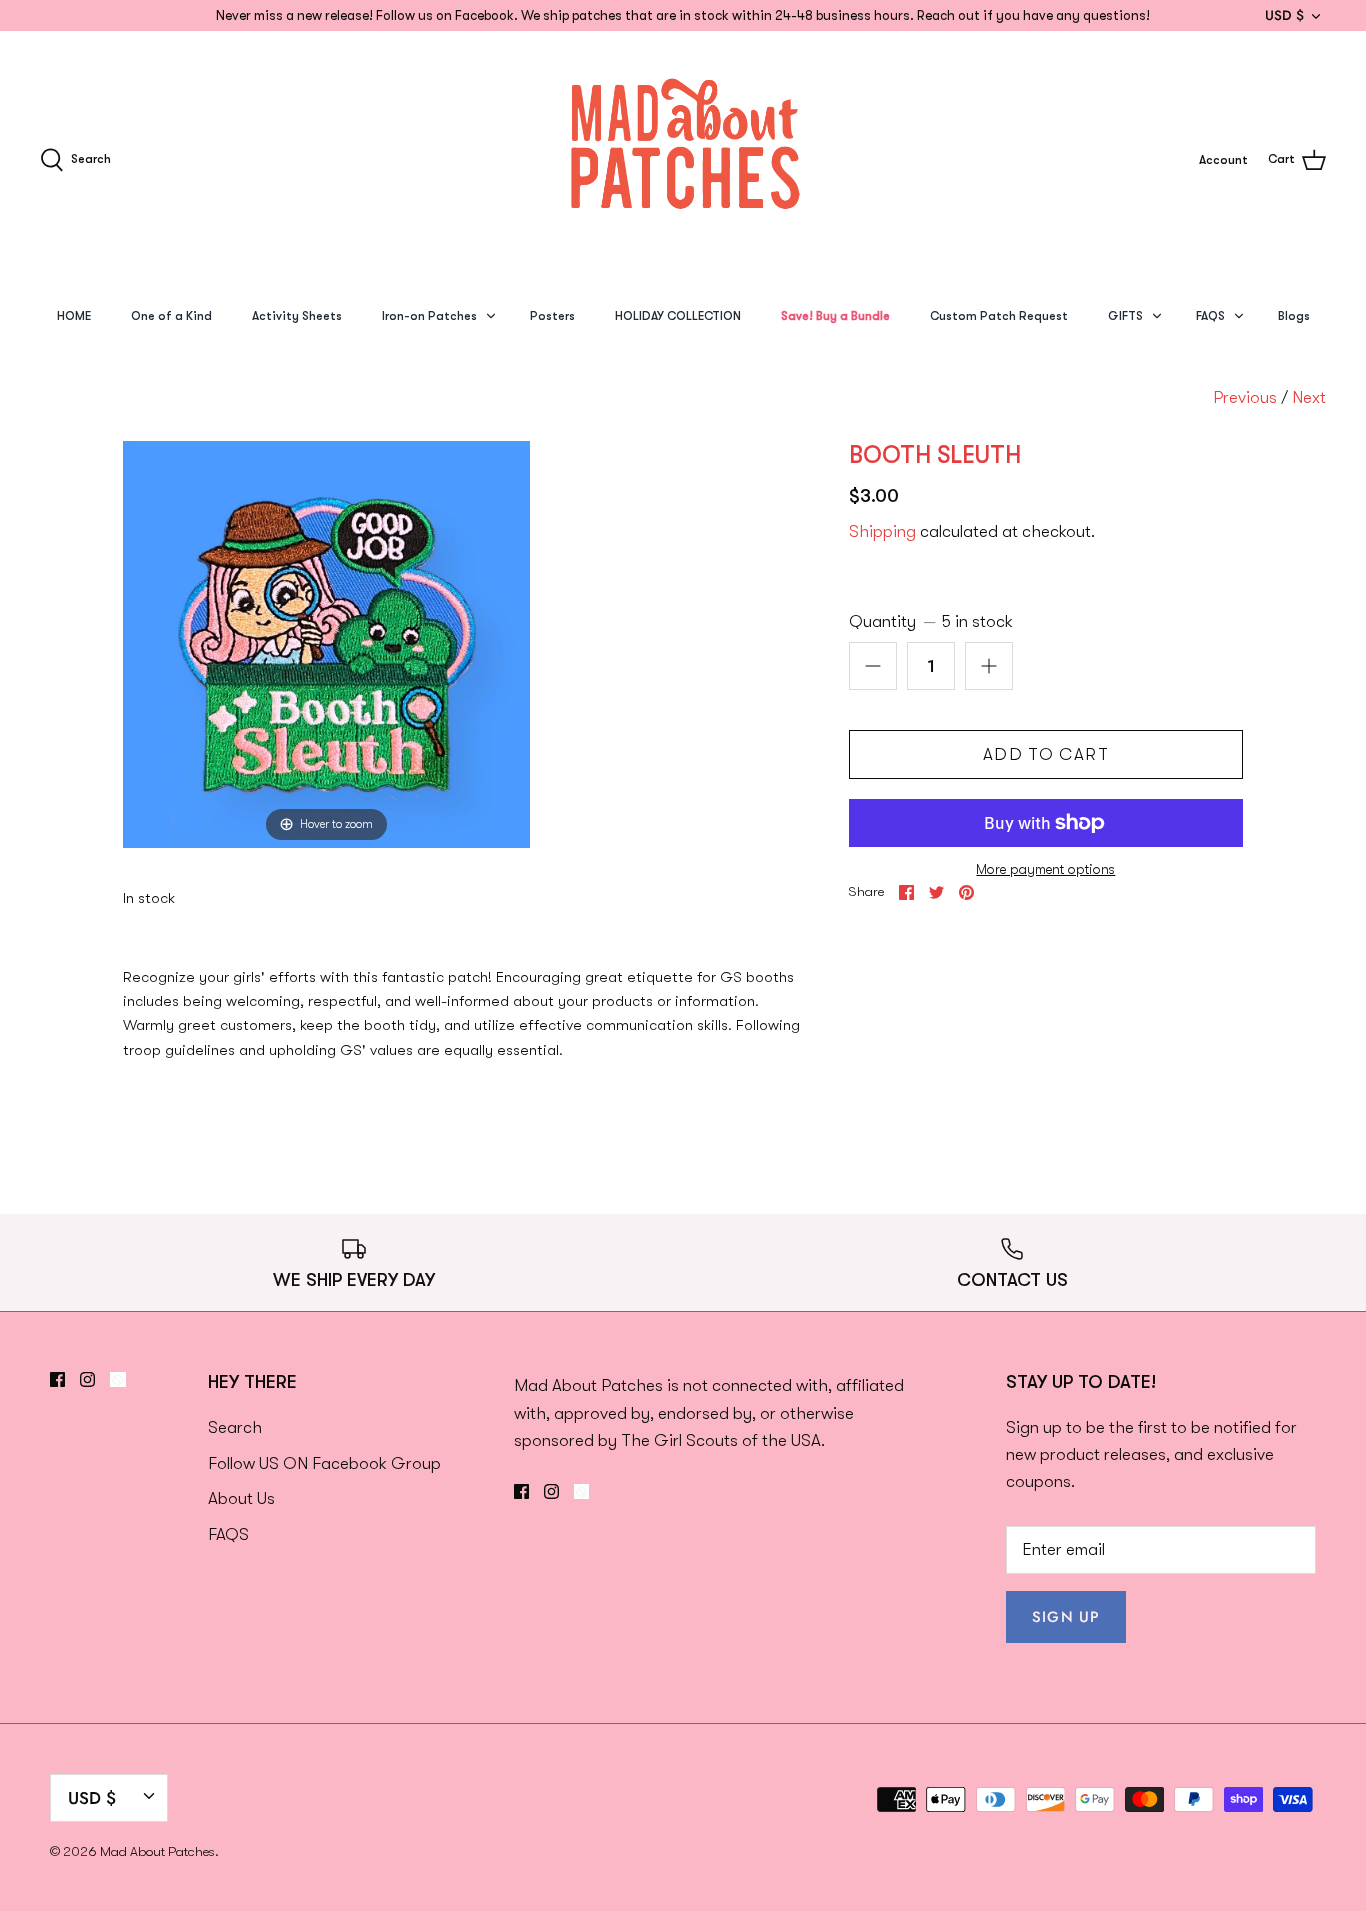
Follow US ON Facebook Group (324, 1463)
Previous (1245, 397)
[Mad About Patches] (683, 159)
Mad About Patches (157, 1851)
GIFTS (1125, 316)
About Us (241, 1498)
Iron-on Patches (429, 316)
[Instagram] (87, 1379)
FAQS (1210, 316)
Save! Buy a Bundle (835, 316)
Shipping (882, 531)
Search (235, 1427)
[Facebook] (57, 1379)
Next (1309, 397)
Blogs (1294, 316)
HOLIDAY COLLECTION (678, 316)
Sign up (1066, 1617)
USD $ (1284, 15)
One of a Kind (171, 316)
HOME (74, 316)
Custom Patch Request (999, 316)
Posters (552, 316)
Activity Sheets (297, 316)
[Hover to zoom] (326, 642)
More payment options (1045, 869)
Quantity (931, 621)
